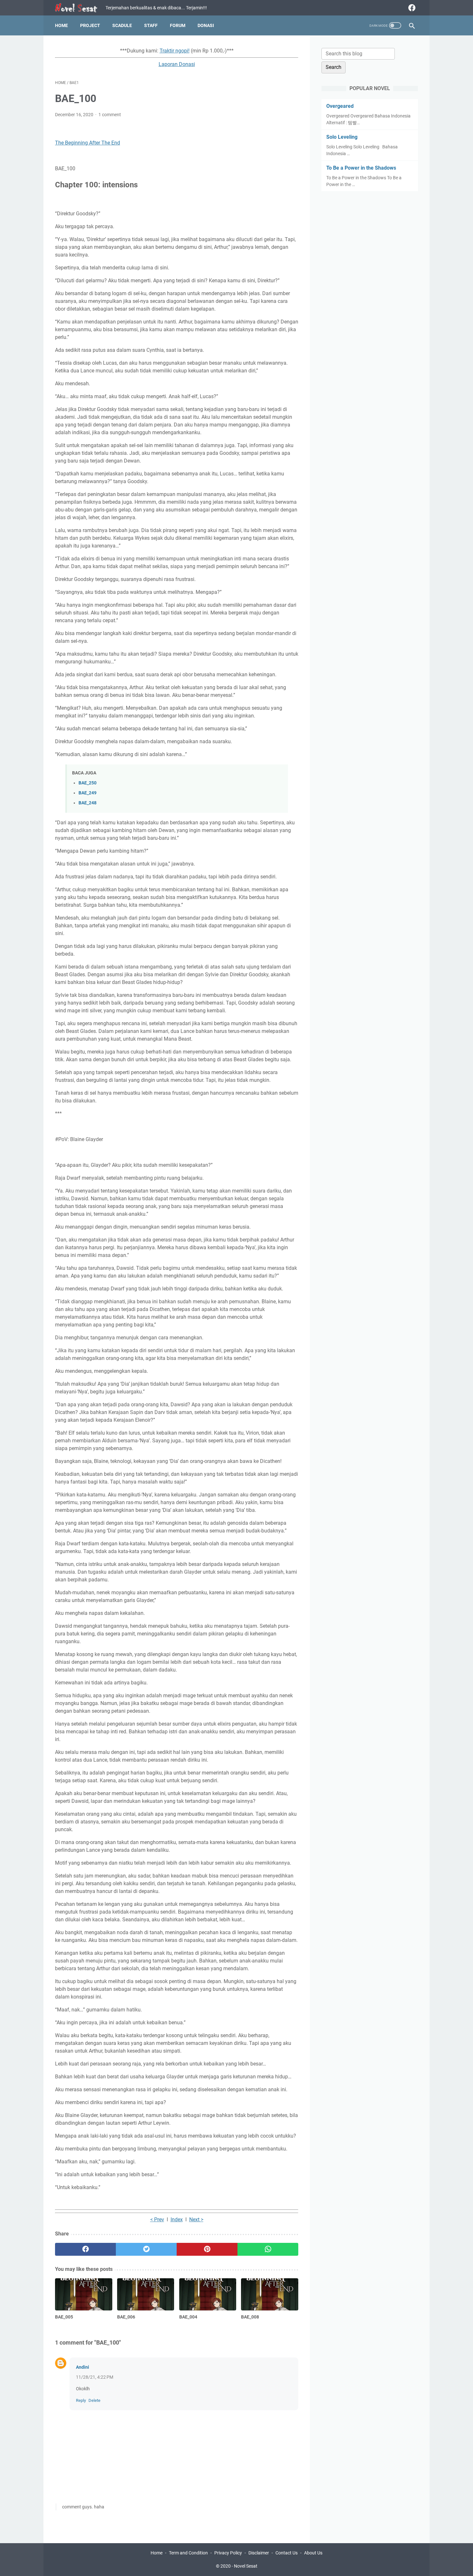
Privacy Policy (228, 2553)
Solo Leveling (342, 137)
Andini (83, 2367)
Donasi (206, 25)
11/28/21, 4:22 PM (95, 2377)
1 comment (110, 115)
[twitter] (146, 2249)
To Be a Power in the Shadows (361, 168)
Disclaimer (259, 2553)
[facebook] (411, 8)
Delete (94, 2400)
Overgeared (340, 106)
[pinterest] (207, 2249)
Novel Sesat (246, 2566)
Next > (196, 2220)
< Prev (157, 2220)
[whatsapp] (268, 2249)
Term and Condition (188, 2553)
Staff (151, 25)
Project (90, 25)
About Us (313, 2553)
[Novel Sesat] (80, 8)
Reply (81, 2400)
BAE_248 (88, 803)
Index (177, 2220)
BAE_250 (88, 783)
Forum (178, 25)
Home (61, 25)
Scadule (122, 25)
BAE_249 (88, 793)
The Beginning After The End (88, 143)
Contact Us (287, 2553)
